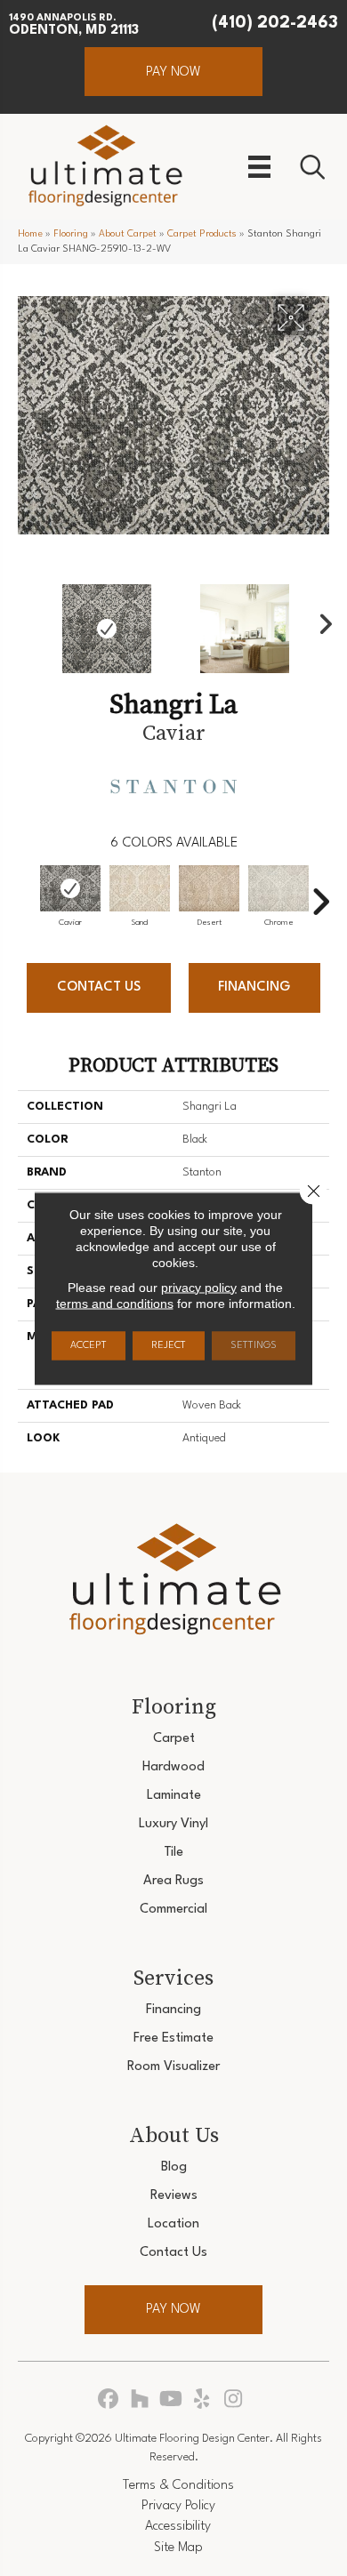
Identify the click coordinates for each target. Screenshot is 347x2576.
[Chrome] (278, 888)
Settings (254, 1345)
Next (320, 620)
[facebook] (109, 2400)
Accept (89, 1345)
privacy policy (199, 1287)
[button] (173, 72)
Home (30, 234)
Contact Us (99, 987)
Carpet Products (202, 234)
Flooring (71, 234)
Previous (27, 620)
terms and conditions (115, 1303)
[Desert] (209, 888)
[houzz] (140, 2400)
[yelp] (202, 2400)
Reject (169, 1345)
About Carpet (128, 234)
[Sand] (140, 888)
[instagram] (234, 2400)
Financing (254, 987)
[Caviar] (70, 888)
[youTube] (171, 2400)
